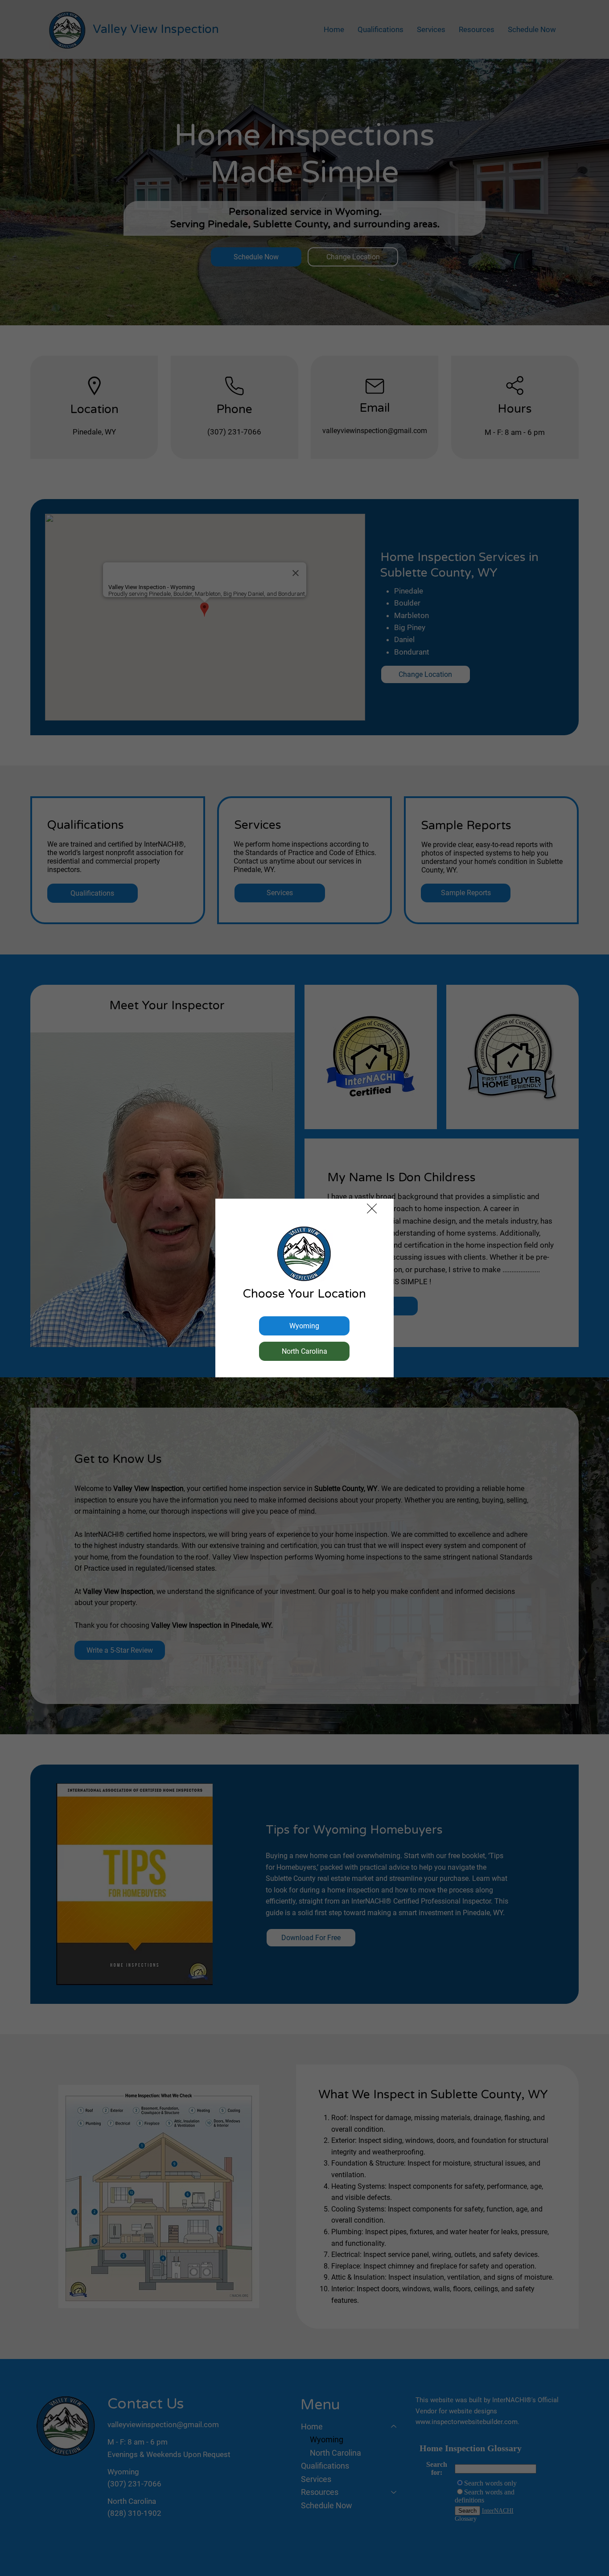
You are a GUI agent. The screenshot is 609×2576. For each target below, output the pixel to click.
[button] (372, 1209)
